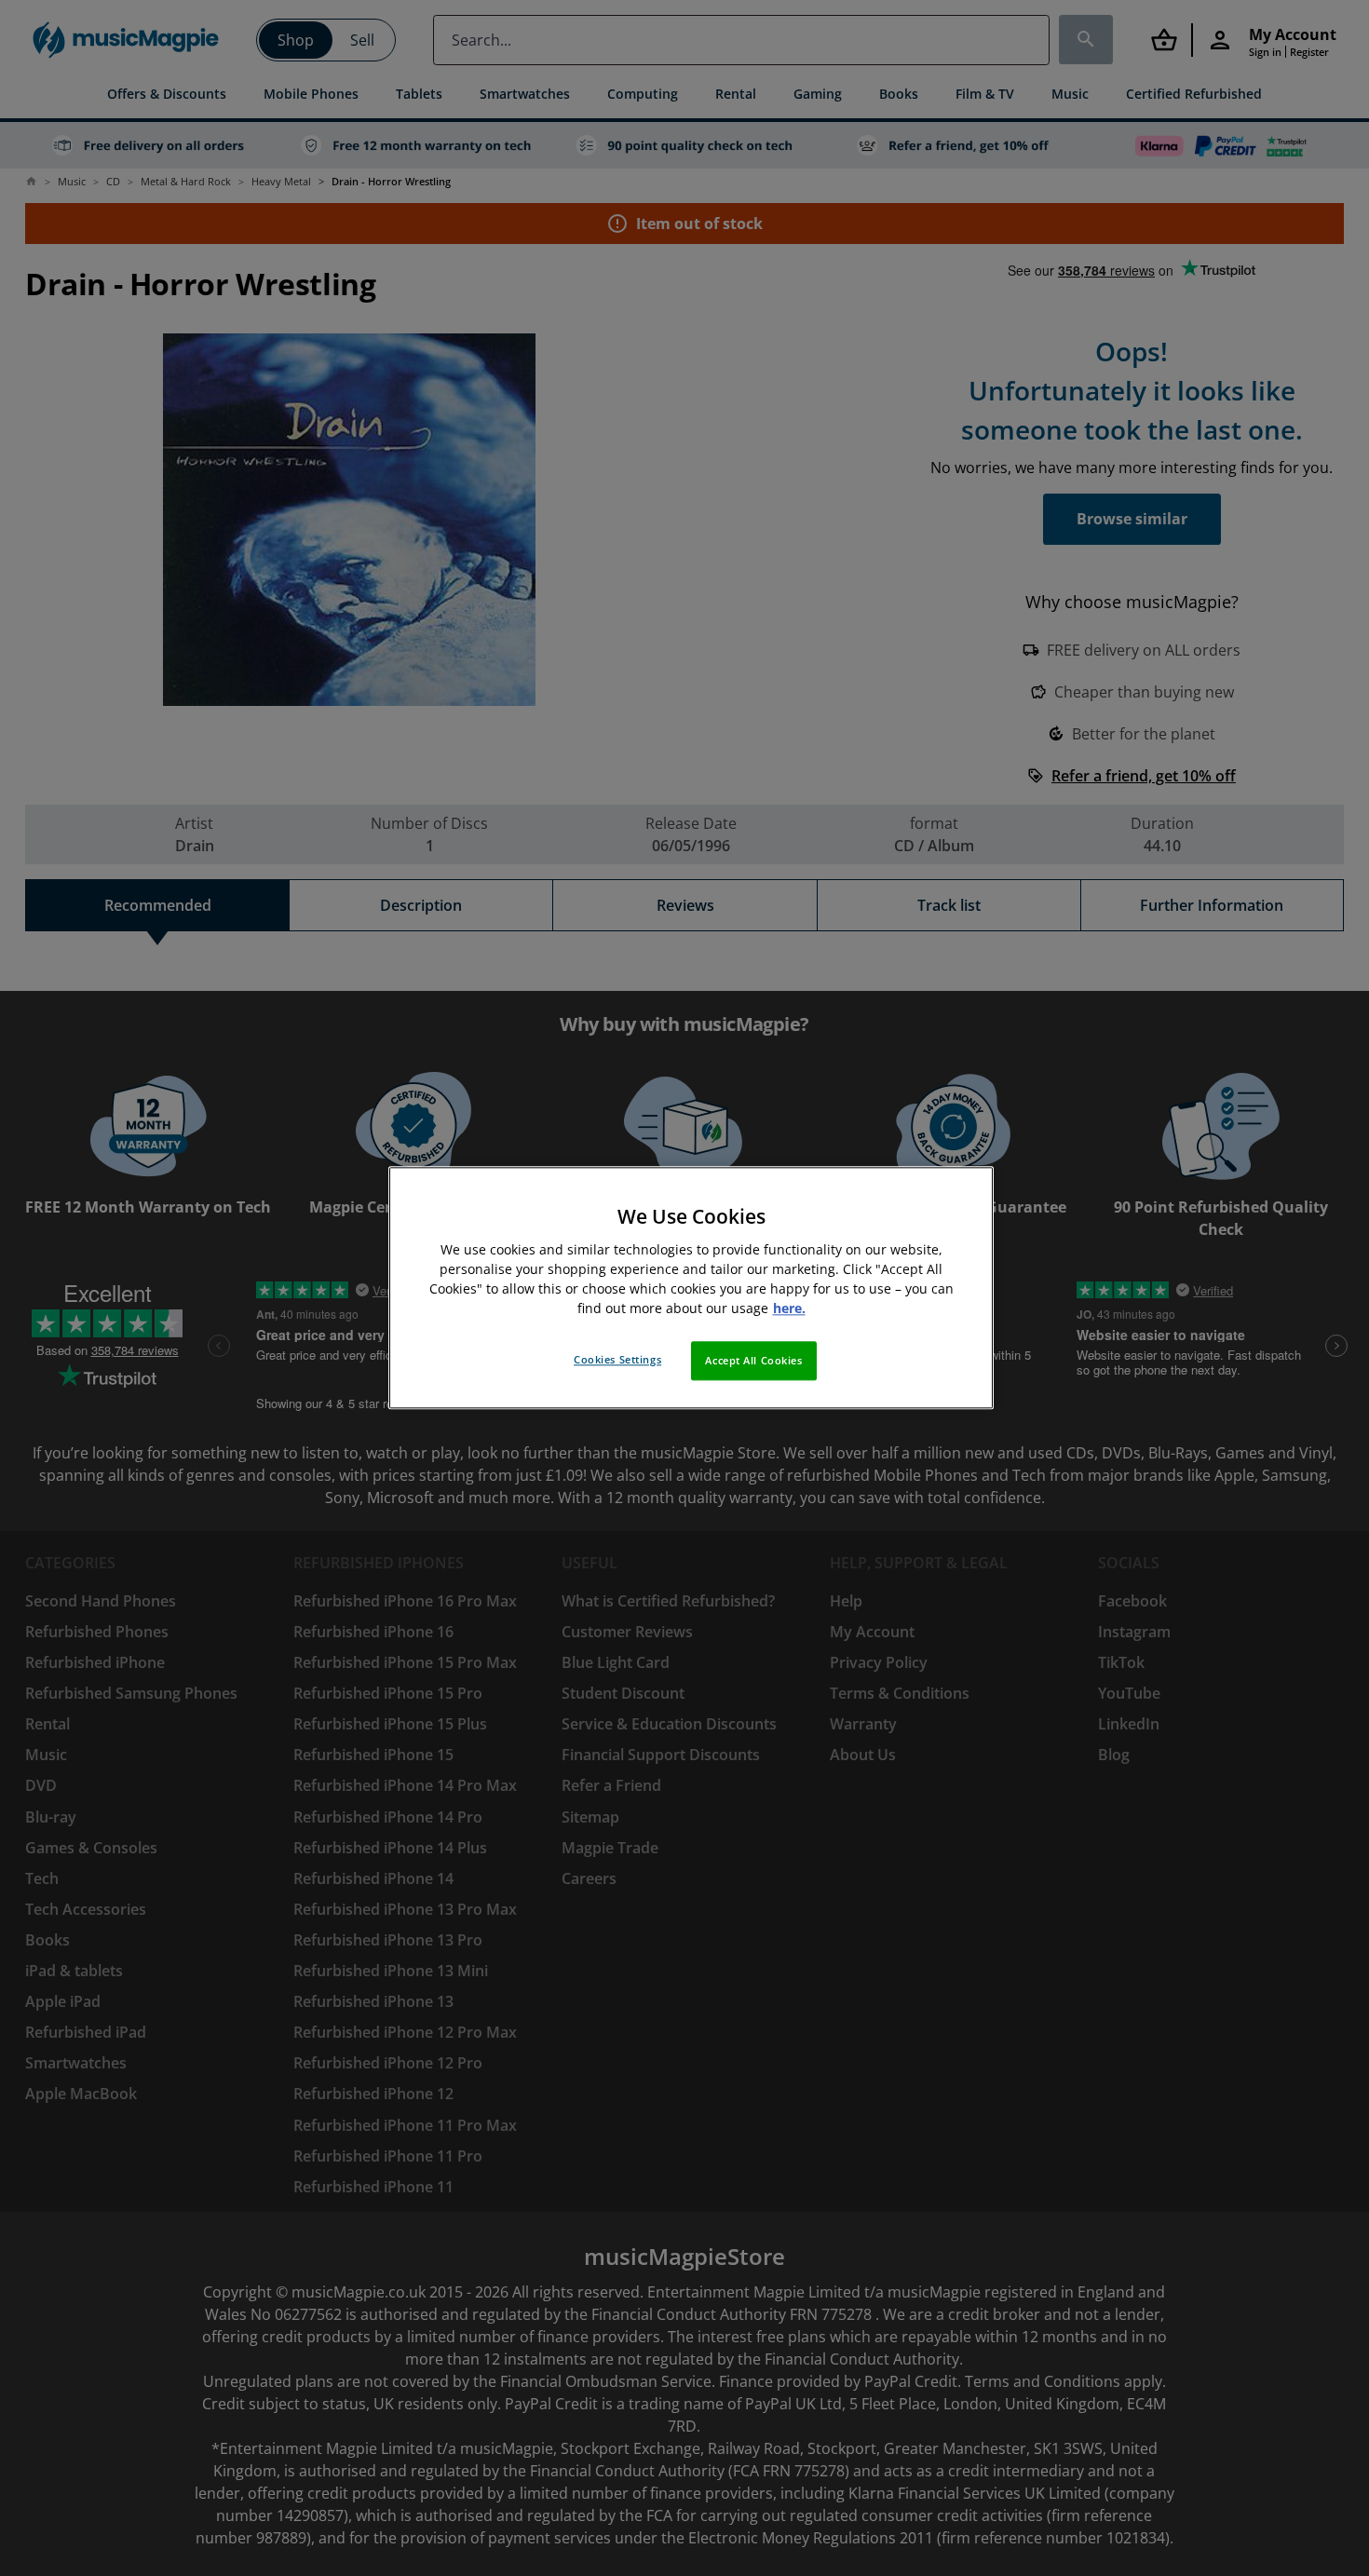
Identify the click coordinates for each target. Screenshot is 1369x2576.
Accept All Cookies (753, 1361)
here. (789, 1309)
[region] (691, 1288)
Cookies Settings (617, 1360)
